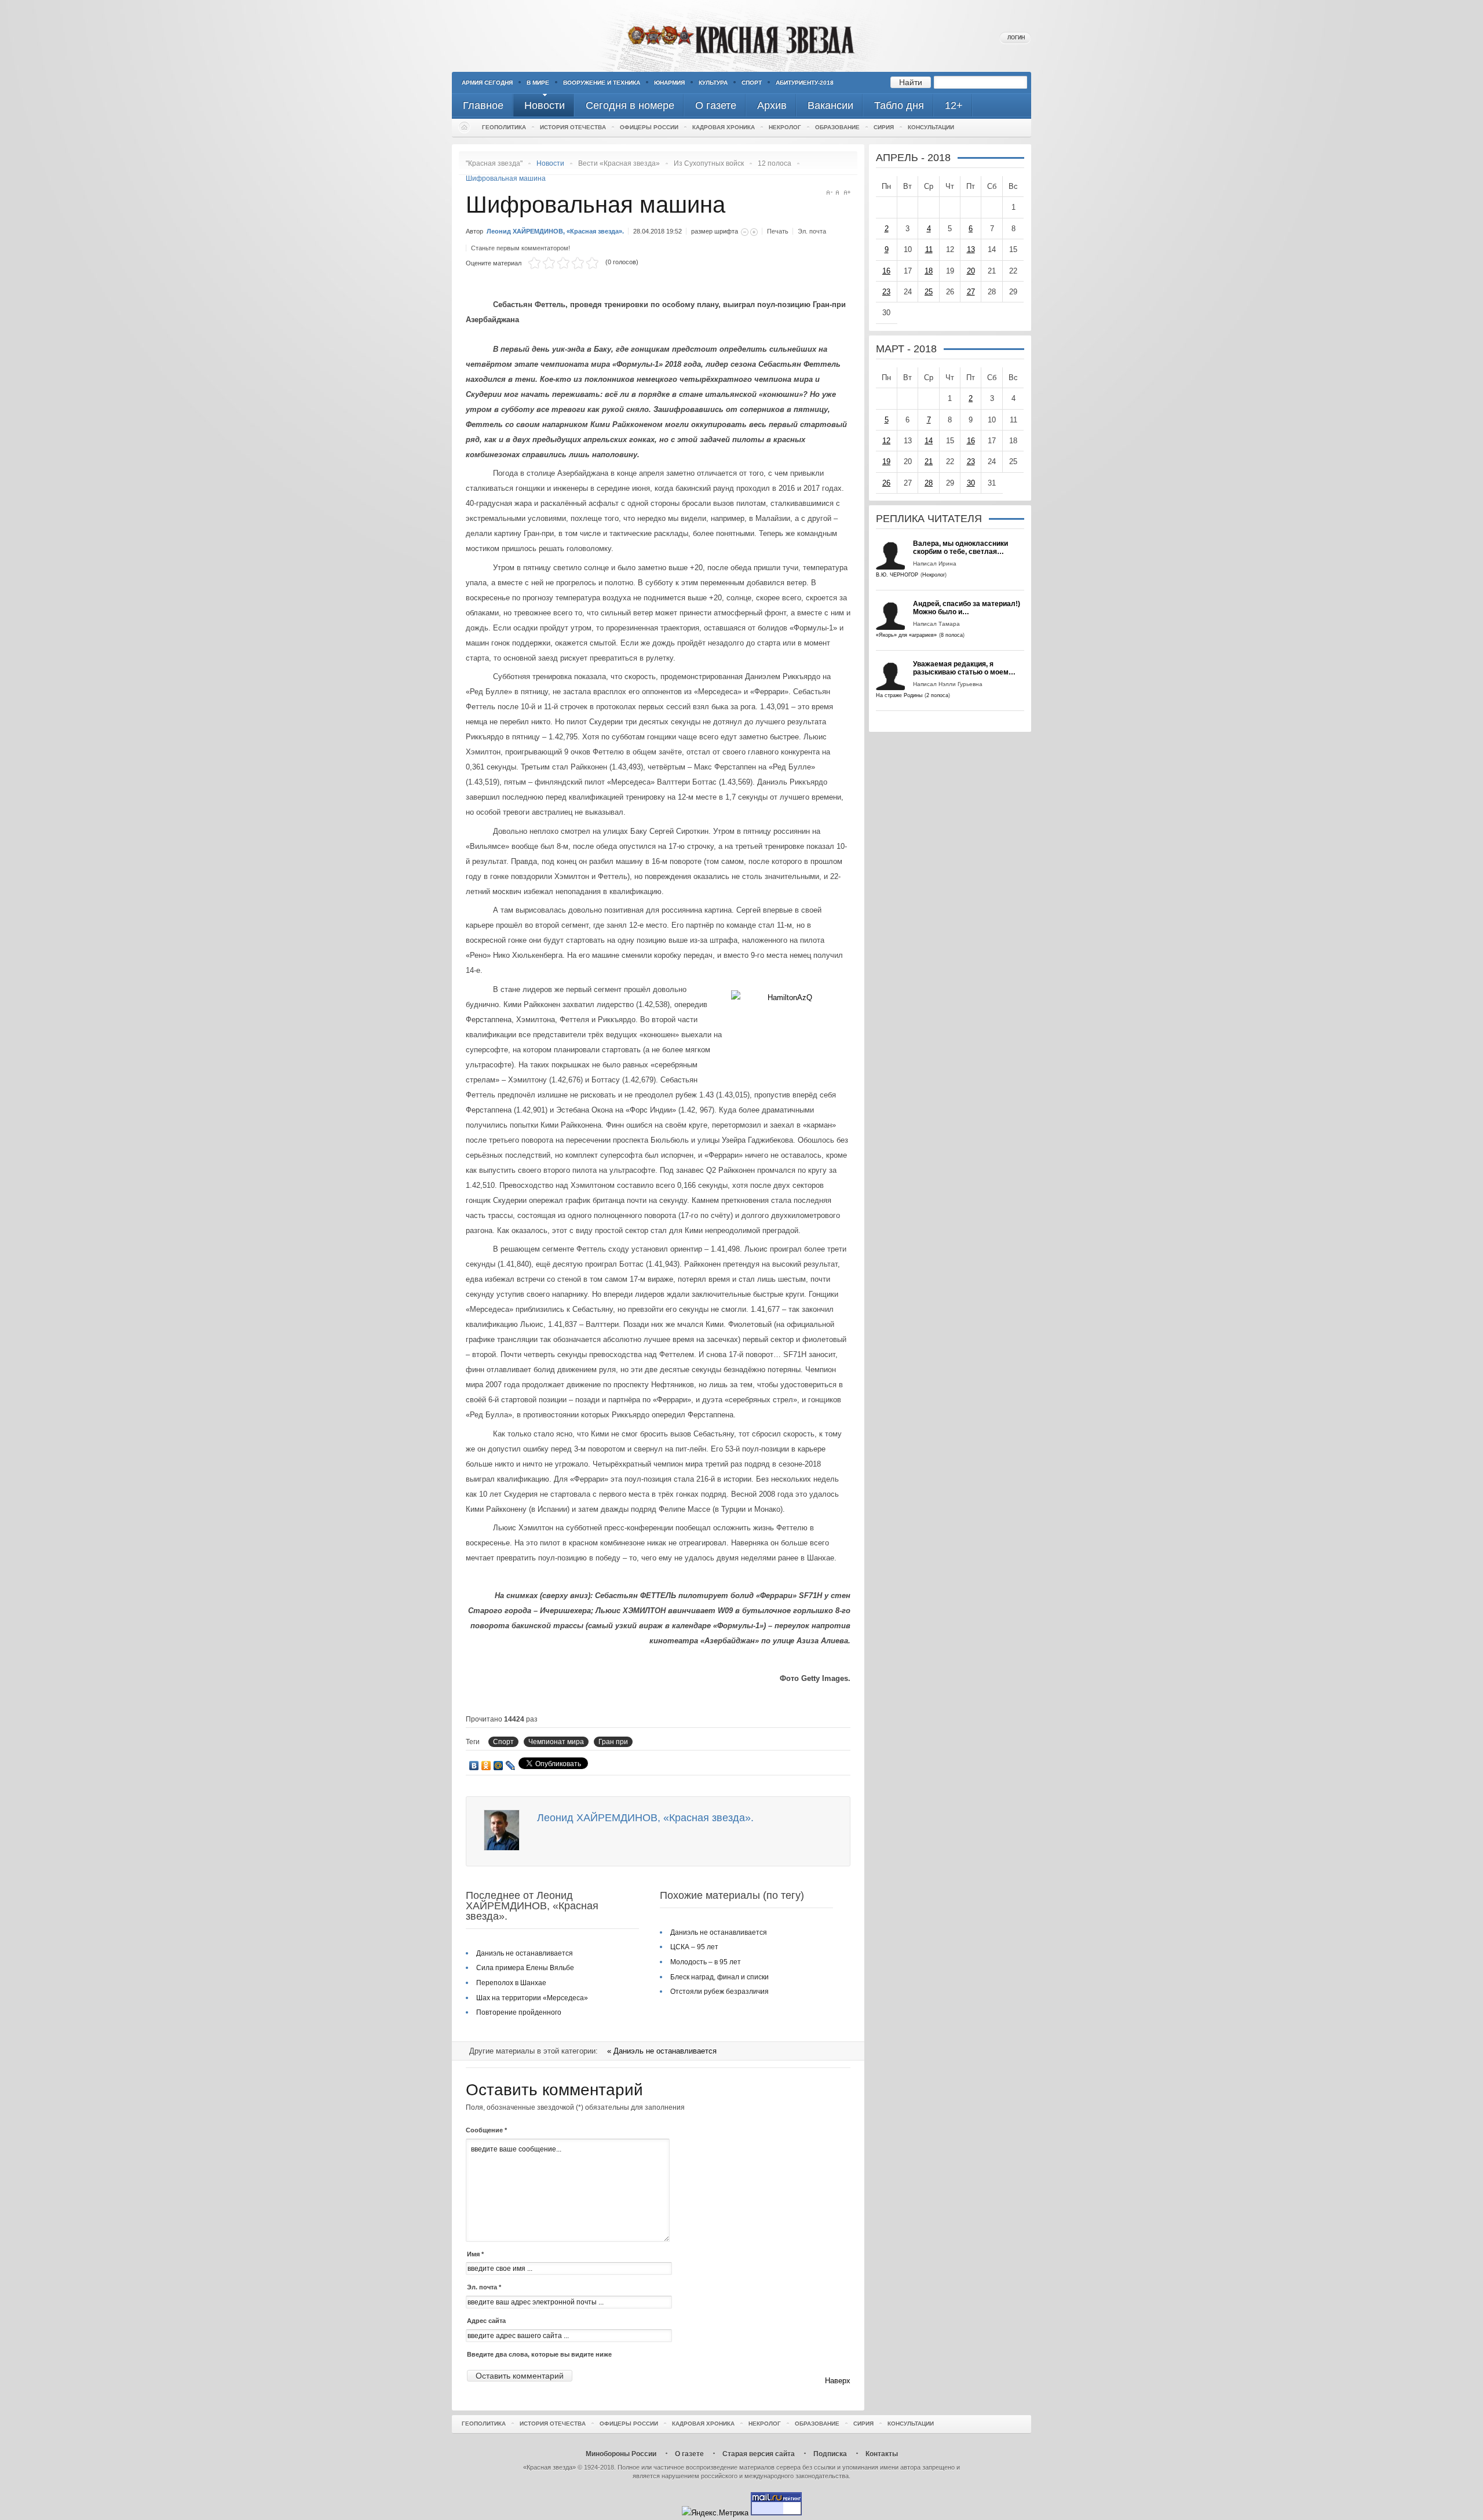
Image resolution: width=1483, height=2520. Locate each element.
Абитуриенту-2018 (805, 83)
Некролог (785, 127)
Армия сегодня (487, 83)
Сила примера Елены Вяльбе (525, 1968)
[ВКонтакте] (474, 1766)
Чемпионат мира (556, 1742)
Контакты (882, 2454)
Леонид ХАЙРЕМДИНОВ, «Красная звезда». (555, 231)
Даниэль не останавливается (525, 1953)
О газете (689, 2454)
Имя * (475, 2254)
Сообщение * (486, 2130)
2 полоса (937, 695)
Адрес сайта (486, 2321)
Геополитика (504, 127)
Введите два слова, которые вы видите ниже (539, 2354)
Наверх (838, 2381)
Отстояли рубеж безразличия (719, 1992)
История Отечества (573, 127)
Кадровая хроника (724, 127)
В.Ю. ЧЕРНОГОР (897, 575)
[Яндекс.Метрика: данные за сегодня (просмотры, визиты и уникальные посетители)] (715, 2513)
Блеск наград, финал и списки (719, 1977)
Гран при (613, 1742)
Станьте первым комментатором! (520, 248)
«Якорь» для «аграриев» (906, 635)
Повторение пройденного (519, 2012)
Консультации (931, 127)
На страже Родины (899, 695)
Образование (837, 127)
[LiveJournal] (511, 1766)
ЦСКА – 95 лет (694, 1947)
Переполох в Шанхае (511, 1983)
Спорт (752, 83)
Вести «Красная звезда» (619, 163)
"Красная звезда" (494, 163)
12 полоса (775, 163)
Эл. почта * (484, 2287)
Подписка (830, 2454)
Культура (713, 83)
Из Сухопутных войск (709, 163)
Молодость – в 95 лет (706, 1962)
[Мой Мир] (498, 1766)
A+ (847, 193)
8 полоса (952, 635)
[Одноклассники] (486, 1766)
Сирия (884, 127)
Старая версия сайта (759, 2454)
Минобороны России (621, 2454)
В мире (538, 83)
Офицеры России (649, 127)
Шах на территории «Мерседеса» (532, 1998)
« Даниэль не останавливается (662, 2051)
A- (829, 193)
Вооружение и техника (602, 83)
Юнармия (669, 83)
